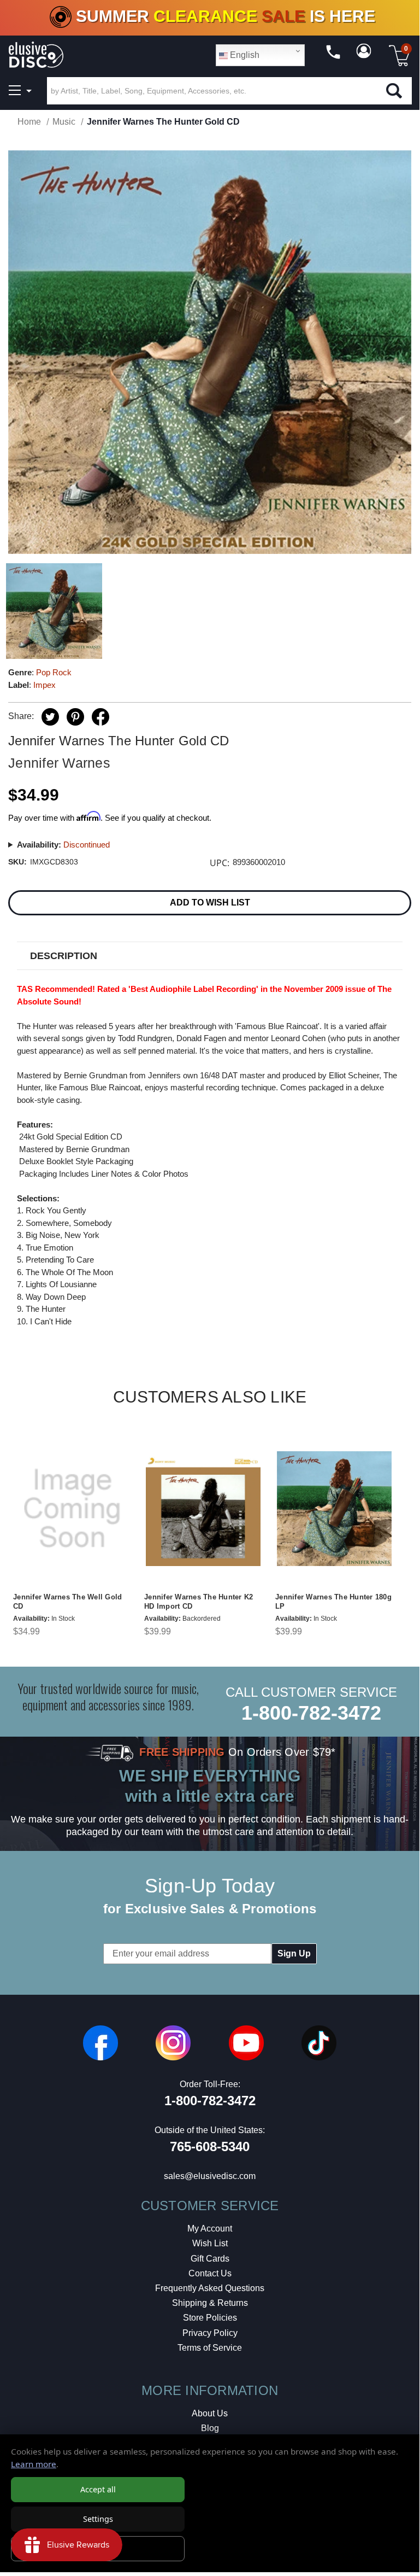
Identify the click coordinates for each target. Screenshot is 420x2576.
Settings (98, 2519)
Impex (45, 685)
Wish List (210, 2243)
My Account (210, 2229)
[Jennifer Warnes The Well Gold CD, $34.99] (72, 1508)
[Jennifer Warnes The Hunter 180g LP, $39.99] (334, 1508)
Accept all (98, 2489)
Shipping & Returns (210, 2303)
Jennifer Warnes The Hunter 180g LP (333, 1602)
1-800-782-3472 (311, 1713)
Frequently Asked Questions (210, 2288)
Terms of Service (210, 2348)
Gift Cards (210, 2259)
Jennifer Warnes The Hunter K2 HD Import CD (199, 1602)
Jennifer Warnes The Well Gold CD (67, 1602)
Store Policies (210, 2318)
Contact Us (210, 2273)
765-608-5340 (210, 2146)
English (244, 55)
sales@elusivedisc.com (210, 2176)
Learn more (34, 2464)
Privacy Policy (210, 2333)
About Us (210, 2413)
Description (64, 956)
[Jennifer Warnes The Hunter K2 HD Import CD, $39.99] (203, 1508)
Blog (210, 2428)
